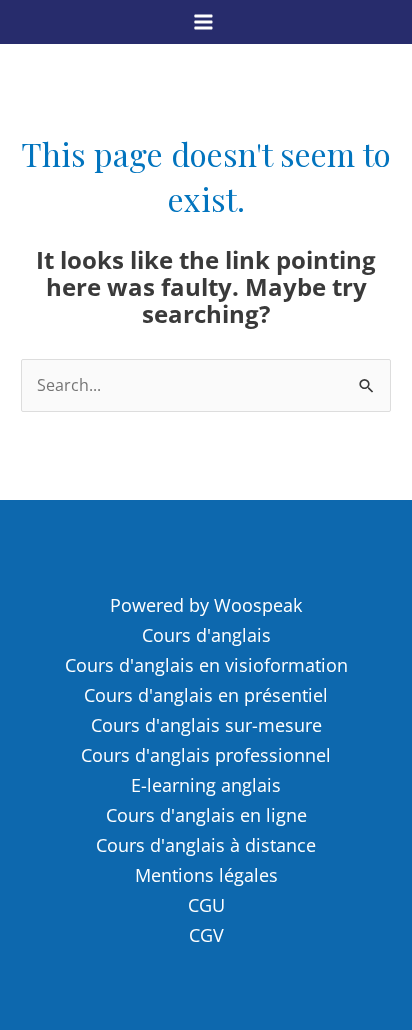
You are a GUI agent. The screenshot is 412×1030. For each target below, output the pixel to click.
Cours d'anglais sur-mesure (206, 725)
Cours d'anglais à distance (206, 845)
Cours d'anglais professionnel (206, 755)
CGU (206, 905)
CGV (206, 935)
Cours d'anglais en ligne (206, 815)
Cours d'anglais (206, 635)
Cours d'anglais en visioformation (206, 665)
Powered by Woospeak (206, 605)
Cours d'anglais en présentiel (206, 695)
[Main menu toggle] (203, 21)
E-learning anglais (206, 785)
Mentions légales (206, 875)
